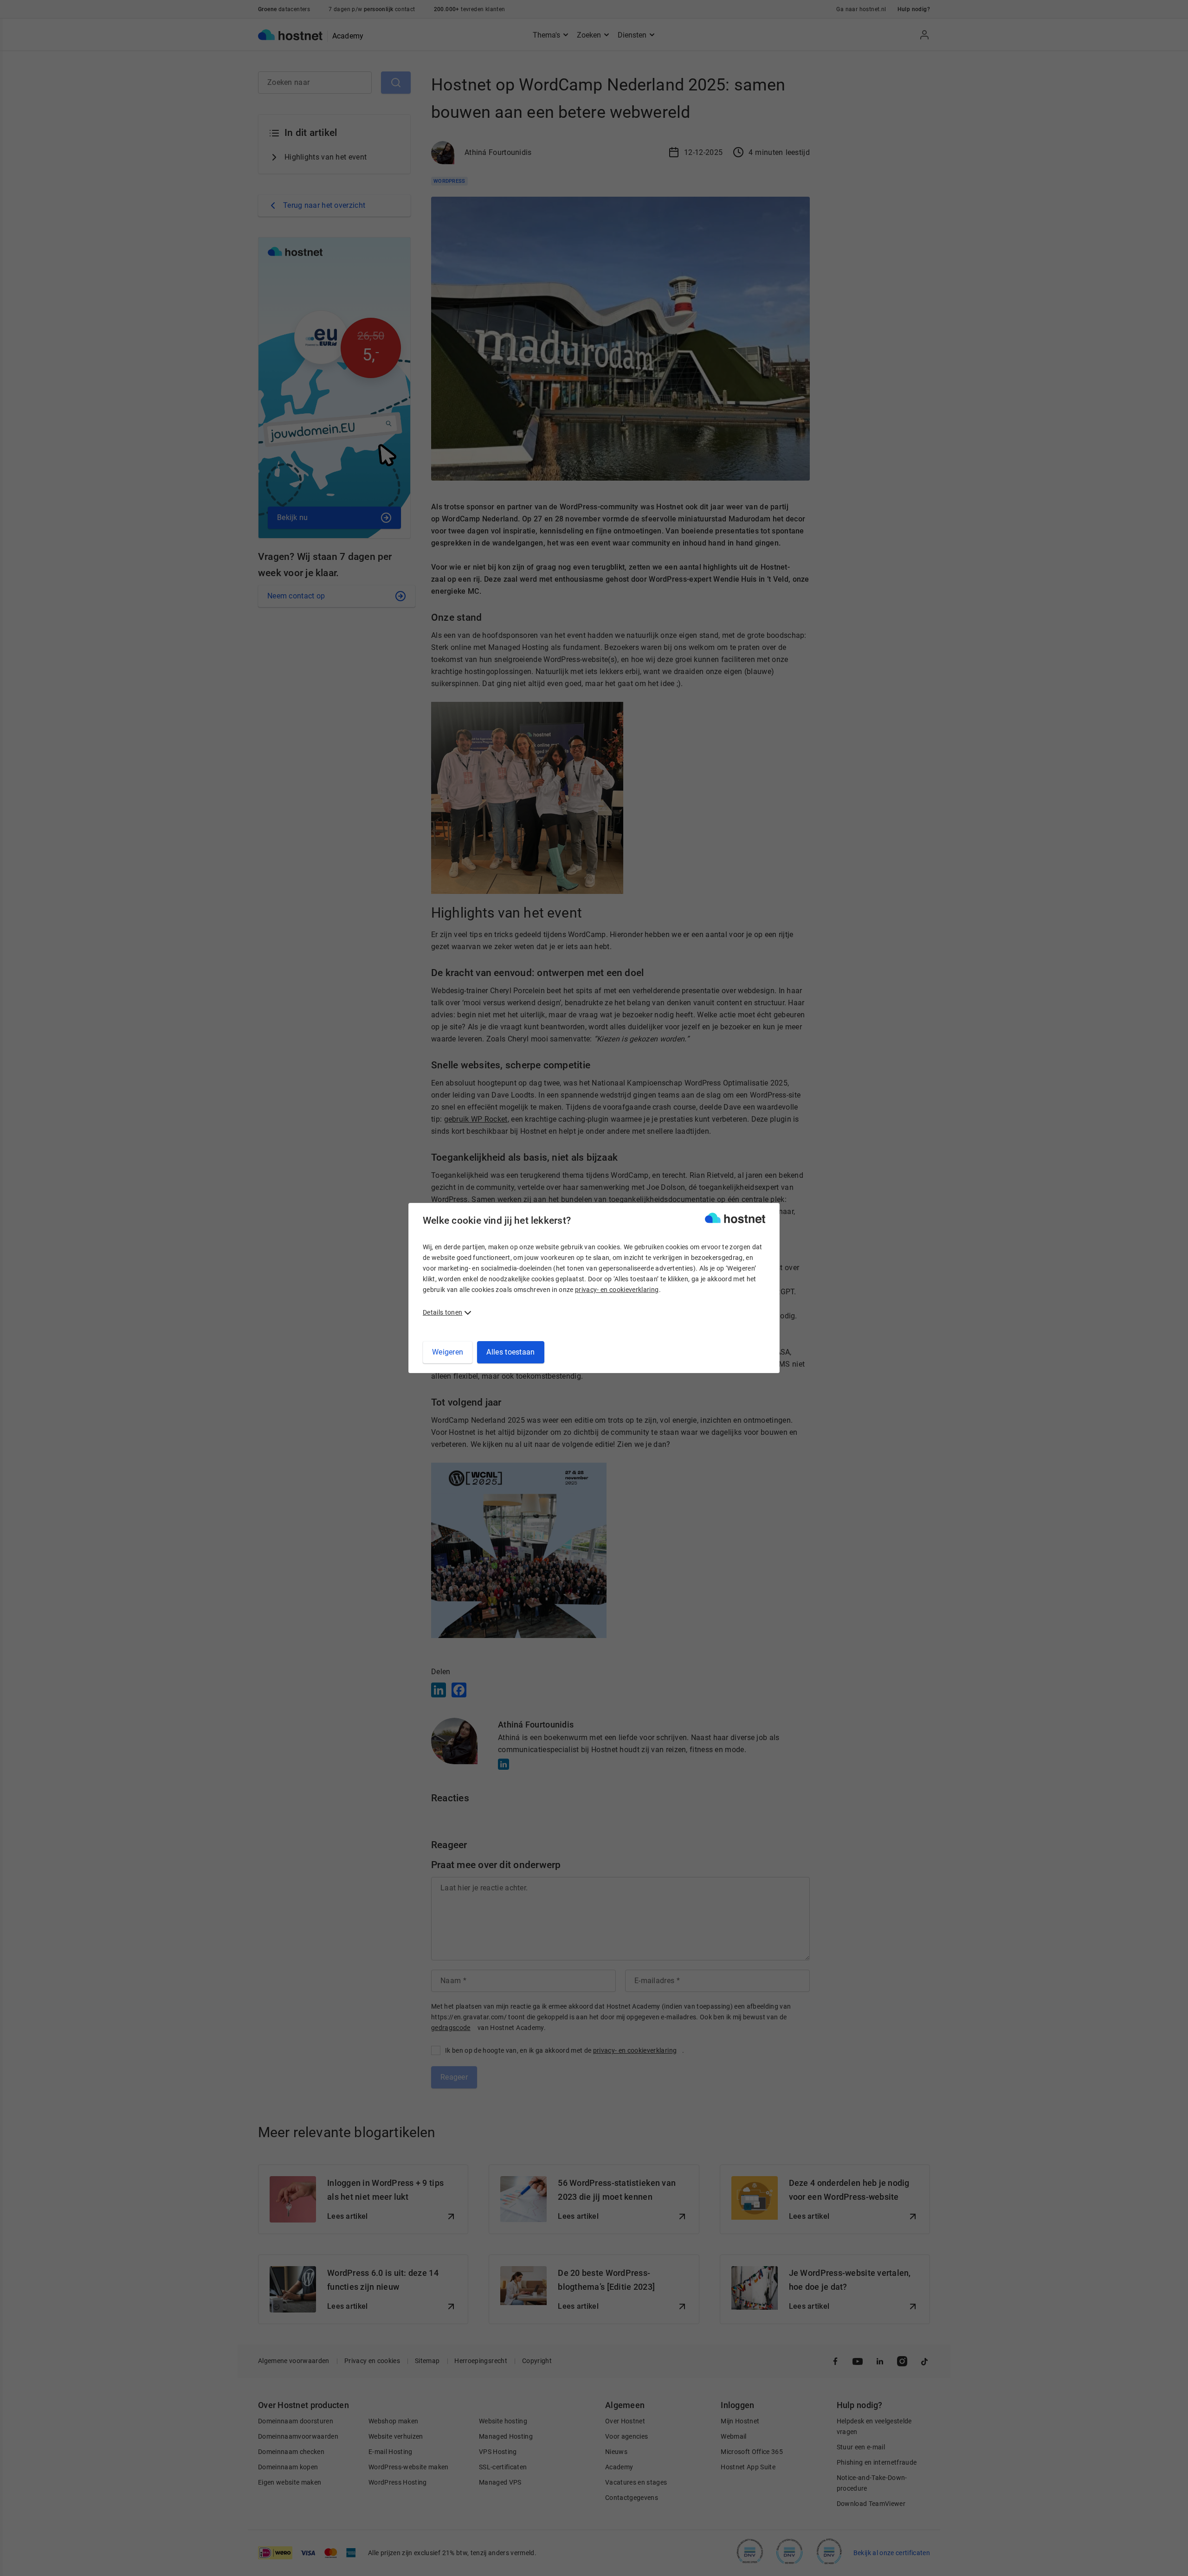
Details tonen (442, 1312)
